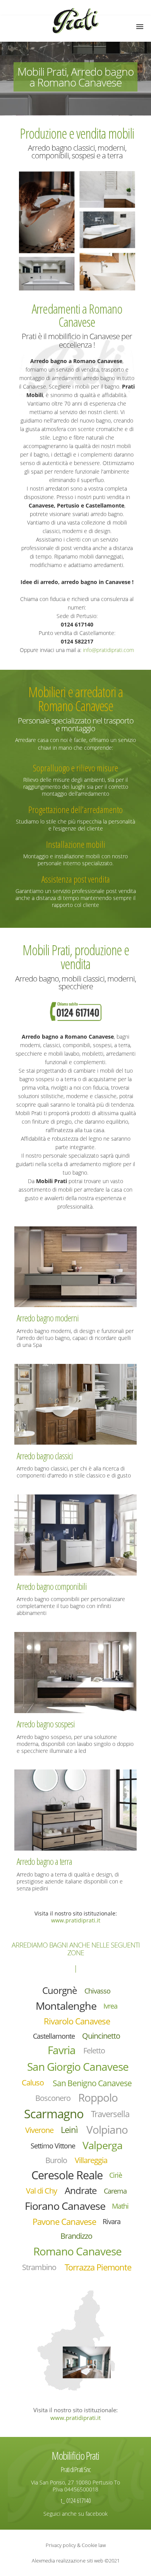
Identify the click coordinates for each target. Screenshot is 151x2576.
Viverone (39, 2130)
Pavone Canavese (64, 2222)
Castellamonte (54, 2036)
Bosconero (53, 2098)
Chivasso (97, 1991)
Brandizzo (76, 2236)
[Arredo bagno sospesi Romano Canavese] (75, 1672)
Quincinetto (101, 2036)
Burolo (56, 2160)
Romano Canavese (77, 2251)
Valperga (102, 2145)
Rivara (112, 2221)
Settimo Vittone (53, 2146)
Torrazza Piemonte (98, 2267)
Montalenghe (66, 2006)
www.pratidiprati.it (76, 1920)
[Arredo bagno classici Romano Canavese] (75, 1404)
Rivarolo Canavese (77, 2021)
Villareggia (91, 2160)
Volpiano (107, 2130)
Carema (115, 2191)
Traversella (110, 2114)
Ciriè (116, 2175)
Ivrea (110, 2006)
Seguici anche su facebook (75, 2514)
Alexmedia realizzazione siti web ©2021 (76, 2561)
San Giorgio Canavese (78, 2067)
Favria (62, 2050)
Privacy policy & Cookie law (76, 2545)
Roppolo (98, 2098)
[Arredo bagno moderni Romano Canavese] (75, 1266)
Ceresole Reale (67, 2175)
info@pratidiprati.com (108, 650)
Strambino (39, 2267)
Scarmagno (54, 2113)
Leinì (69, 2130)
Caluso (33, 2083)
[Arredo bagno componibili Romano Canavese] (75, 1534)
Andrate (81, 2191)
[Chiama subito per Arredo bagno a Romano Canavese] (76, 1011)
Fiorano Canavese (65, 2206)
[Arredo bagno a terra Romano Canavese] (75, 1810)
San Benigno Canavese (92, 2083)
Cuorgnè (59, 1990)
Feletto (94, 2050)
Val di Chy (41, 2191)
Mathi (120, 2206)
